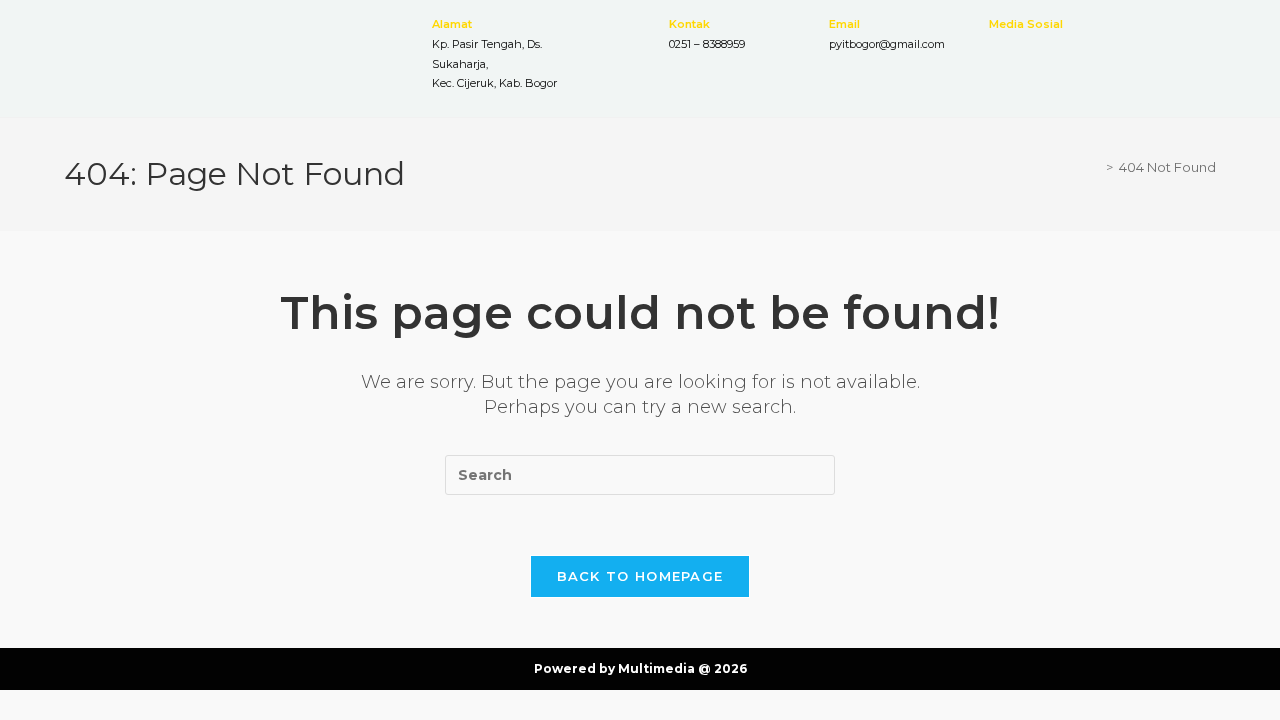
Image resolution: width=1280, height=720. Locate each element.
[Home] (1095, 167)
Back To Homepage (640, 576)
